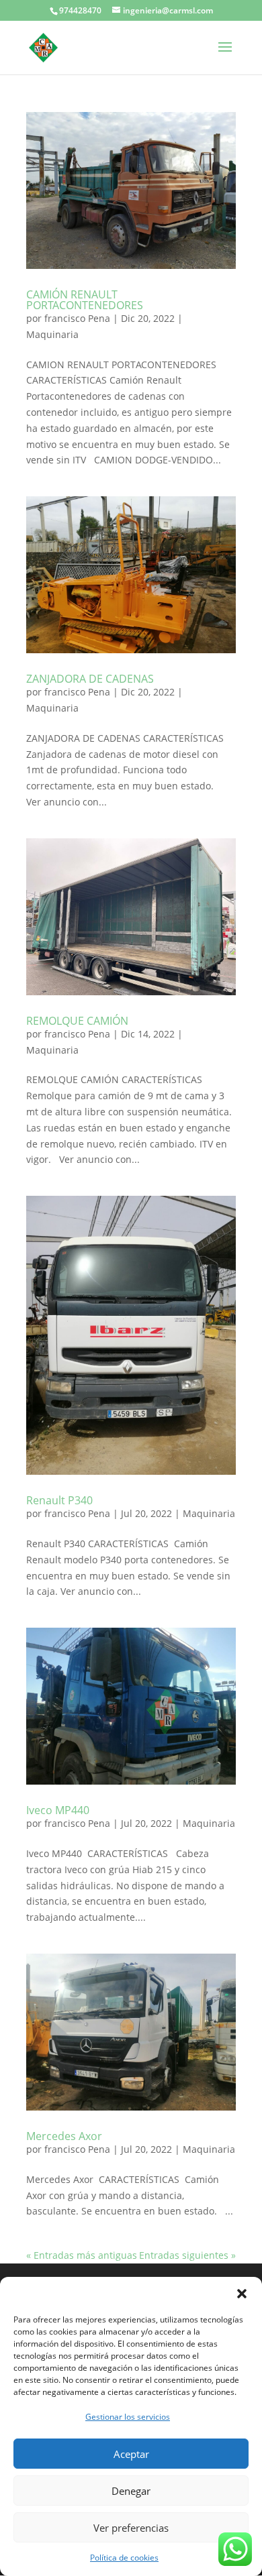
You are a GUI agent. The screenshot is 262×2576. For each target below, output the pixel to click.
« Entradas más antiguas (82, 2255)
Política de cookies (124, 2558)
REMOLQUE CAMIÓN (77, 1021)
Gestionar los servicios (128, 2417)
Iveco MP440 (58, 1810)
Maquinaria (52, 334)
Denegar (131, 2491)
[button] (242, 2294)
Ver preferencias (131, 2528)
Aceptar (131, 2454)
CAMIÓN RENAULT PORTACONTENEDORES (85, 300)
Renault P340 (59, 1500)
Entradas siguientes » (187, 2255)
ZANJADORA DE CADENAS (90, 679)
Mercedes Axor (64, 2136)
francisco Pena (77, 318)
